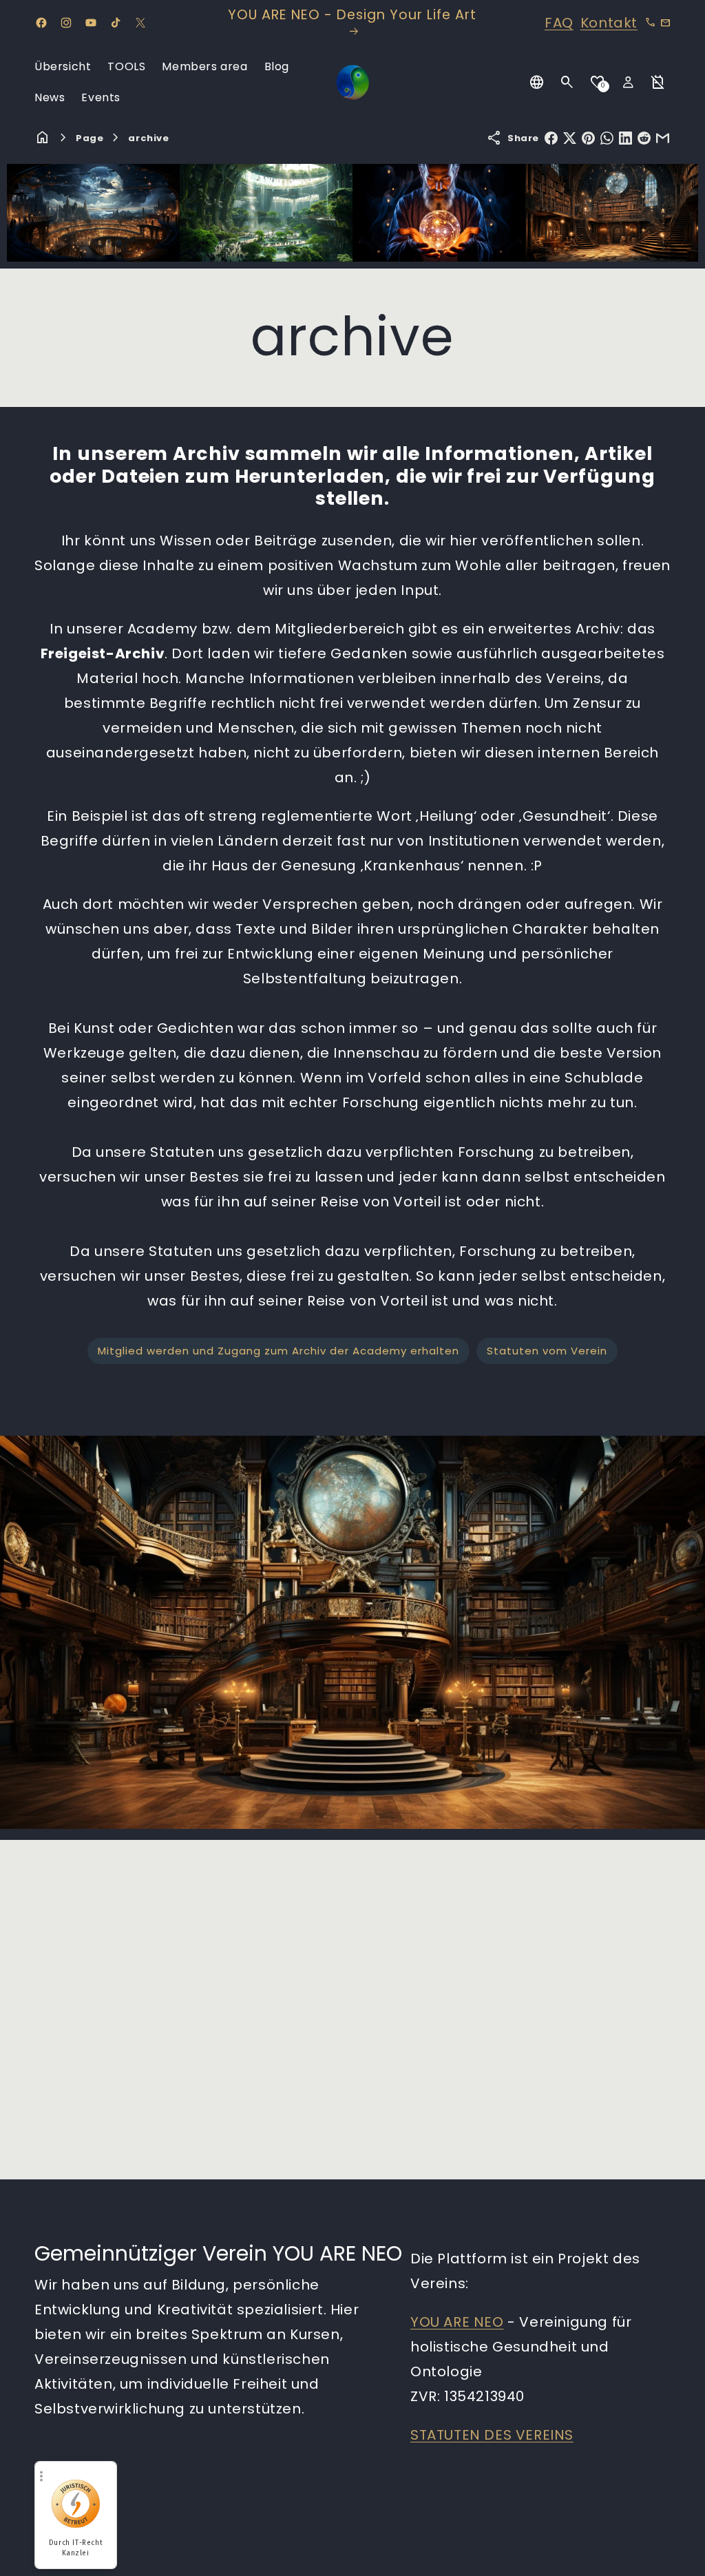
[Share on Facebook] (551, 138)
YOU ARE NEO (457, 2322)
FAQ (559, 23)
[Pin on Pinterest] (588, 138)
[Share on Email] (663, 138)
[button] (567, 83)
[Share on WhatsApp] (607, 138)
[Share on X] (570, 138)
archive (148, 138)
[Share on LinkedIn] (625, 138)
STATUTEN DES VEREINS (492, 2435)
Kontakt (609, 23)
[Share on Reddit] (644, 138)
